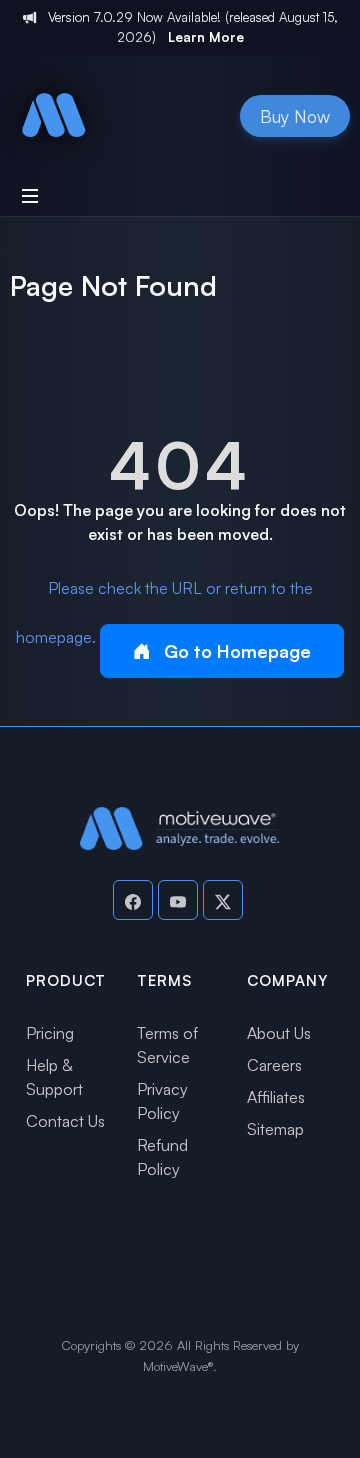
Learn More (206, 37)
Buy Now (295, 116)
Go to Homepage (235, 651)
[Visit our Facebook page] (133, 900)
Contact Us (65, 1121)
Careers (274, 1065)
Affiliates (276, 1097)
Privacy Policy (162, 1101)
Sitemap (275, 1129)
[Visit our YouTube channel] (178, 900)
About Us (279, 1033)
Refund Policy (162, 1157)
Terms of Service (167, 1045)
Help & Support (54, 1077)
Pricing (50, 1033)
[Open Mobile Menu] (30, 196)
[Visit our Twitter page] (223, 900)
